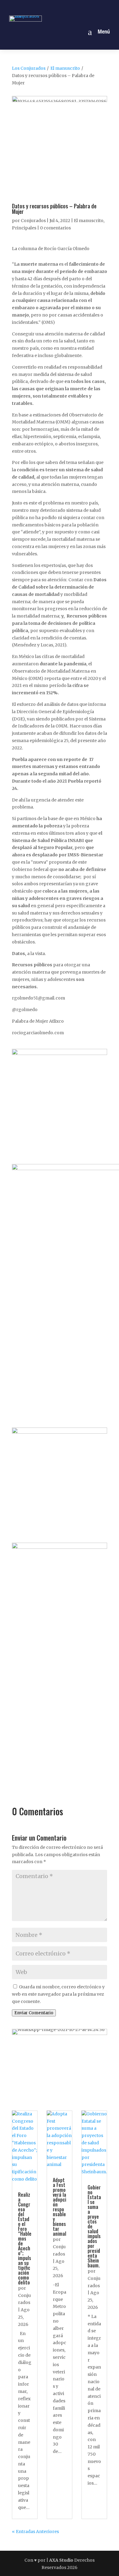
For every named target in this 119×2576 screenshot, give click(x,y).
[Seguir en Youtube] (81, 7)
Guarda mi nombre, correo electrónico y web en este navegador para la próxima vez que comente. (58, 1994)
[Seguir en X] (67, 7)
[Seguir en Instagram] (52, 7)
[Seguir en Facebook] (38, 7)
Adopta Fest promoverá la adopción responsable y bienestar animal (60, 2207)
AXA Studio (62, 2560)
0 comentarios (55, 228)
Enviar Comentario (34, 2013)
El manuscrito (65, 68)
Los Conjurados (29, 68)
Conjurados (33, 221)
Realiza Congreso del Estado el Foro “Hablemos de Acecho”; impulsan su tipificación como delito (25, 2238)
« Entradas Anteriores (35, 2532)
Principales (24, 228)
